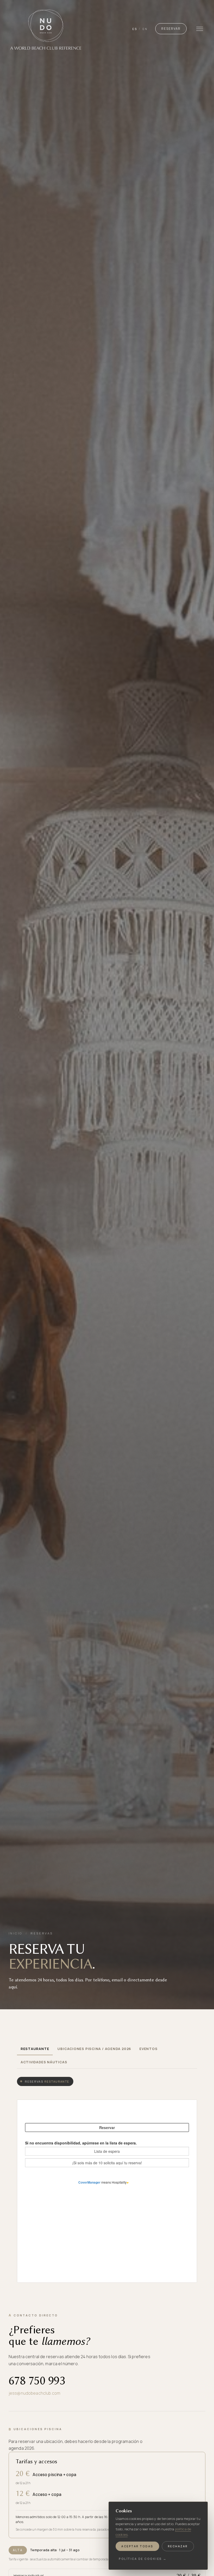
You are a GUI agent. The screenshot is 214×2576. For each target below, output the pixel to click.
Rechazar (178, 2546)
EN (145, 29)
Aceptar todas (137, 2546)
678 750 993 (37, 2381)
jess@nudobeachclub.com (34, 2393)
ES (135, 29)
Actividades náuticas (44, 2062)
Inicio (16, 1933)
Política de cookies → (143, 2559)
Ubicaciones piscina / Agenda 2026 (94, 2049)
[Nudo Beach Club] (46, 29)
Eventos (148, 2049)
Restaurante (35, 2049)
